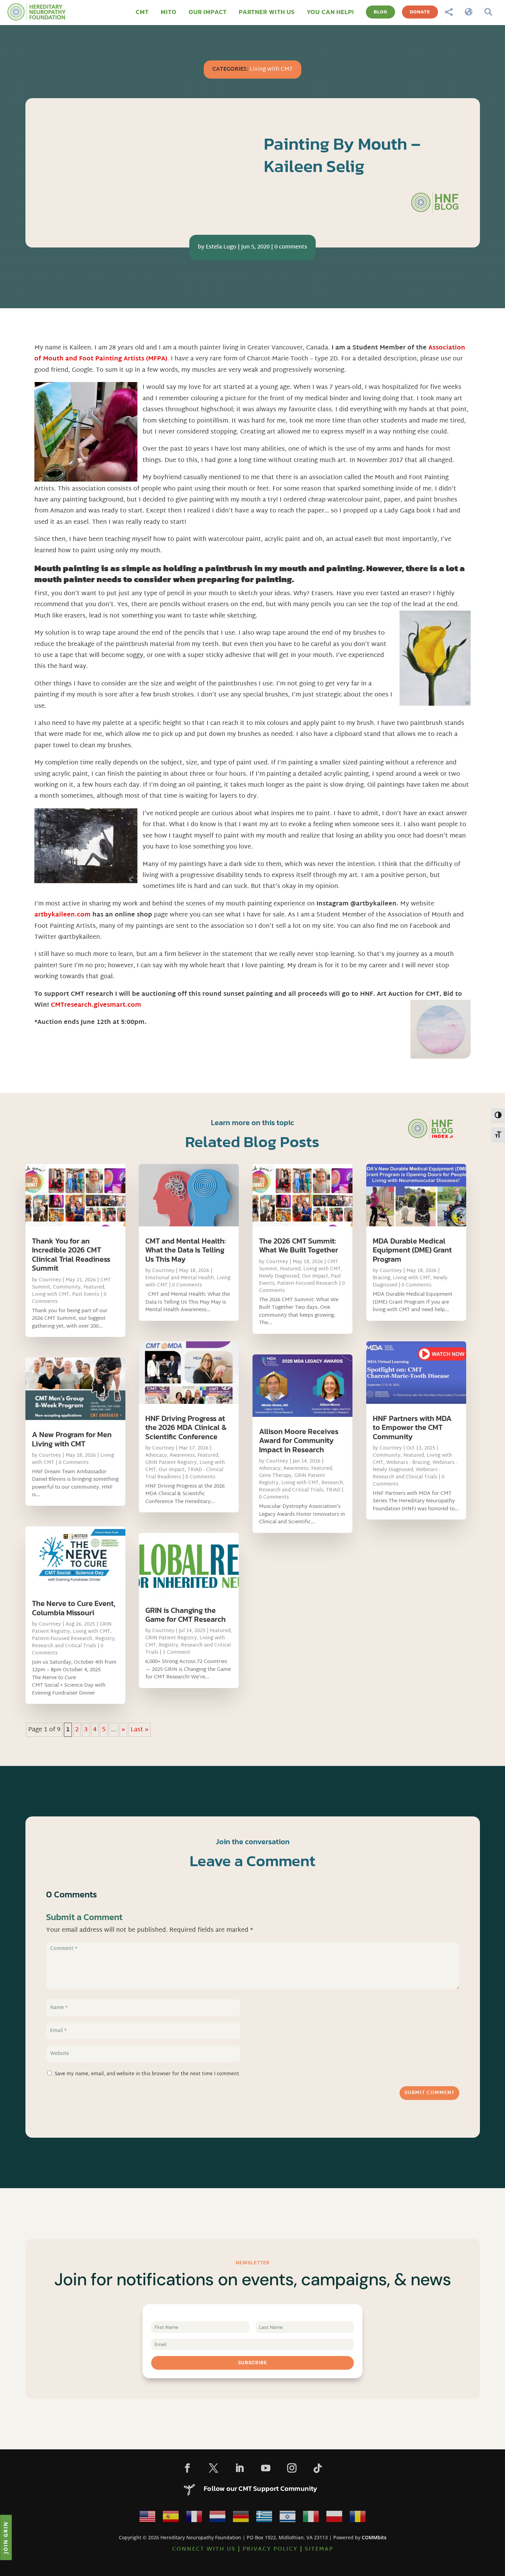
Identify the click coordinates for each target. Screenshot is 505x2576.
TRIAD (333, 1490)
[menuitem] (142, 12)
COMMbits (374, 2537)
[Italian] (311, 2519)
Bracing (381, 1278)
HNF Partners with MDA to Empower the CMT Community (412, 1428)
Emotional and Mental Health (180, 1278)
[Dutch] (217, 2519)
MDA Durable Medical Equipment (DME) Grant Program (412, 1250)
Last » (139, 1730)
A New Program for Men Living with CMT (72, 1439)
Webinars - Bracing (408, 1463)
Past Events (86, 1295)
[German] (241, 2519)
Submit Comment (429, 2093)
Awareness (182, 1456)
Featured (94, 1287)
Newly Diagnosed (279, 1276)
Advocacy (156, 1456)
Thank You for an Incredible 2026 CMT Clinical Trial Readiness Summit (71, 1255)
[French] (194, 2519)
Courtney (50, 1280)
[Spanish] (171, 2519)
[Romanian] (358, 2519)
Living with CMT (271, 70)
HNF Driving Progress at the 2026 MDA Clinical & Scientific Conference (186, 1428)
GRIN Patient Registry (171, 1463)
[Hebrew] (288, 2519)
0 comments (291, 247)
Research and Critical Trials (64, 1646)
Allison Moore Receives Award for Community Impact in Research (299, 1441)
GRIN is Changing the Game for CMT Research (186, 1615)
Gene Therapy (275, 1476)
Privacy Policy (270, 2549)
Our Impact (172, 1470)
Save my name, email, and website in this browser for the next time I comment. (148, 2074)
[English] (147, 2519)
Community (67, 1287)
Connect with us (204, 2549)
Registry (105, 1639)
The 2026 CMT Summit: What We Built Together (299, 1245)
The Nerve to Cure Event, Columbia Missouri (74, 1608)
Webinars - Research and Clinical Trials (407, 1474)
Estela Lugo (221, 247)
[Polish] (334, 2519)
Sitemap (319, 2549)
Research (332, 1483)
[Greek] (264, 2519)
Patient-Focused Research (62, 1639)
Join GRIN (5, 2537)
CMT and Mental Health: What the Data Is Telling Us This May (186, 1250)
